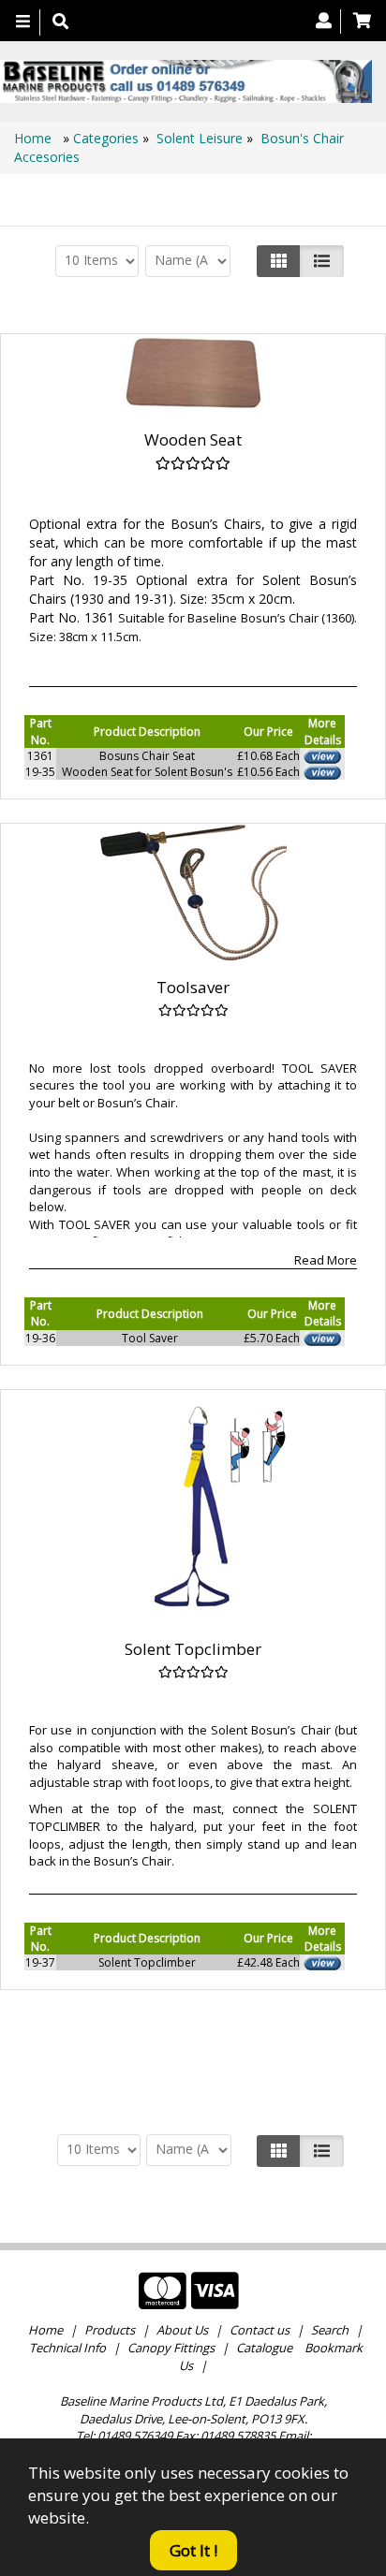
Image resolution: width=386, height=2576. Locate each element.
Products (110, 2330)
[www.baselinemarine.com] (186, 81)
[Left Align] (279, 261)
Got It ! (193, 2550)
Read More (326, 1260)
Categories (108, 138)
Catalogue (264, 2348)
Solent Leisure (200, 138)
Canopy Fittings (171, 2348)
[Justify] (322, 261)
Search (331, 2330)
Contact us (260, 2330)
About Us (182, 2330)
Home (35, 138)
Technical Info (67, 2348)
